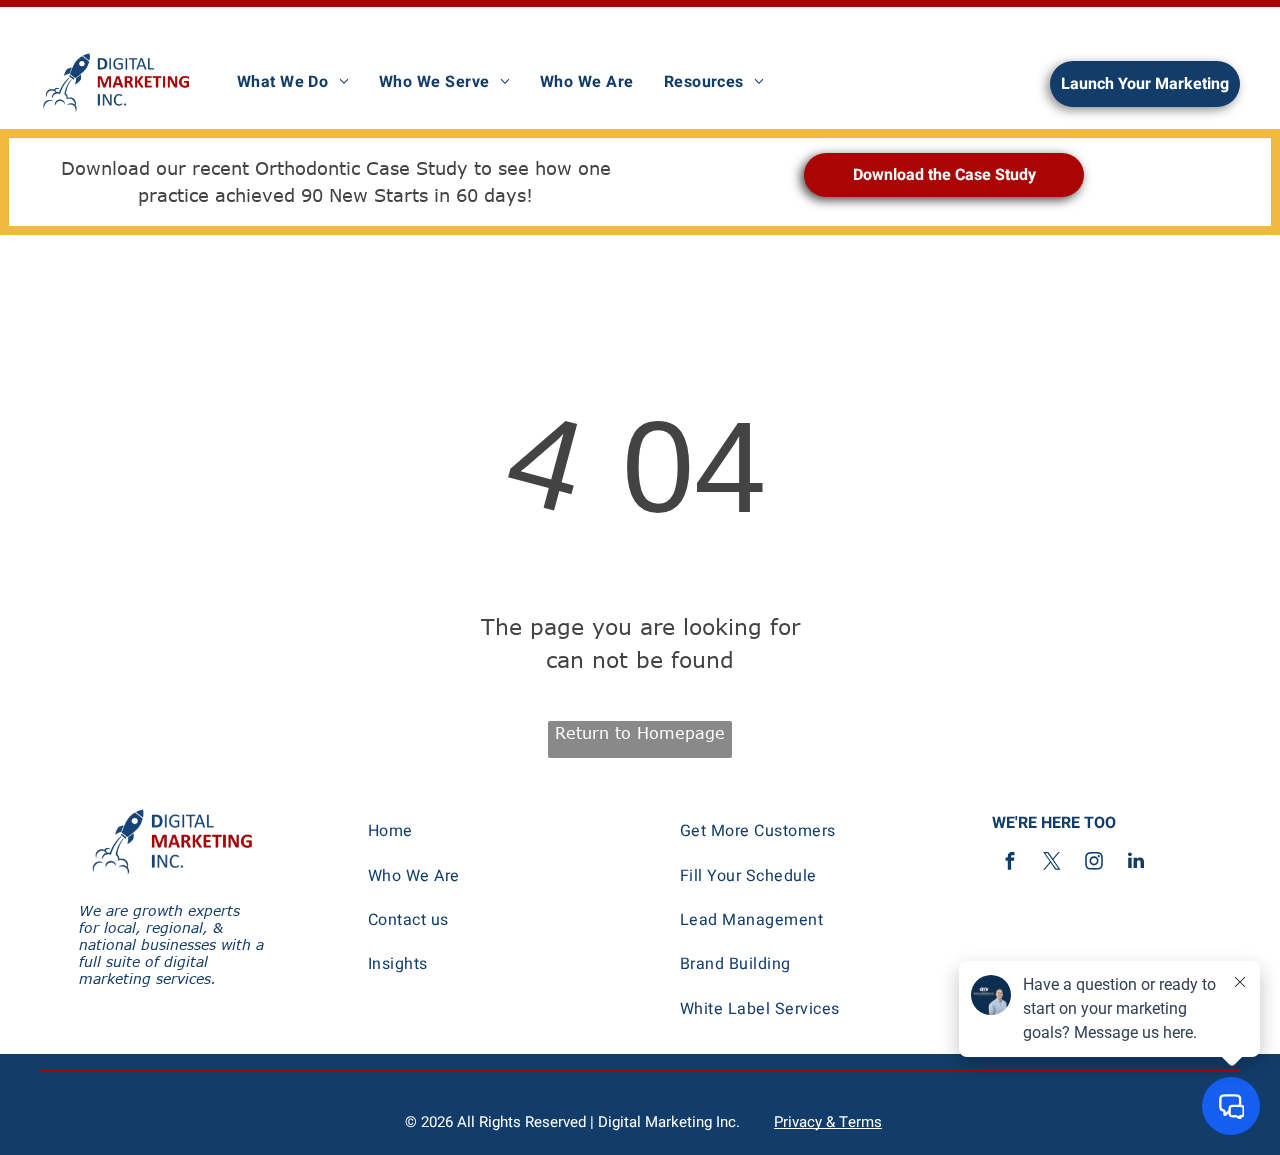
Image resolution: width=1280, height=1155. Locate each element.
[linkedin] (1136, 863)
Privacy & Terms (828, 1122)
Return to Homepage (640, 733)
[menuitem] (293, 82)
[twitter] (1052, 863)
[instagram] (1094, 863)
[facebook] (1010, 863)
